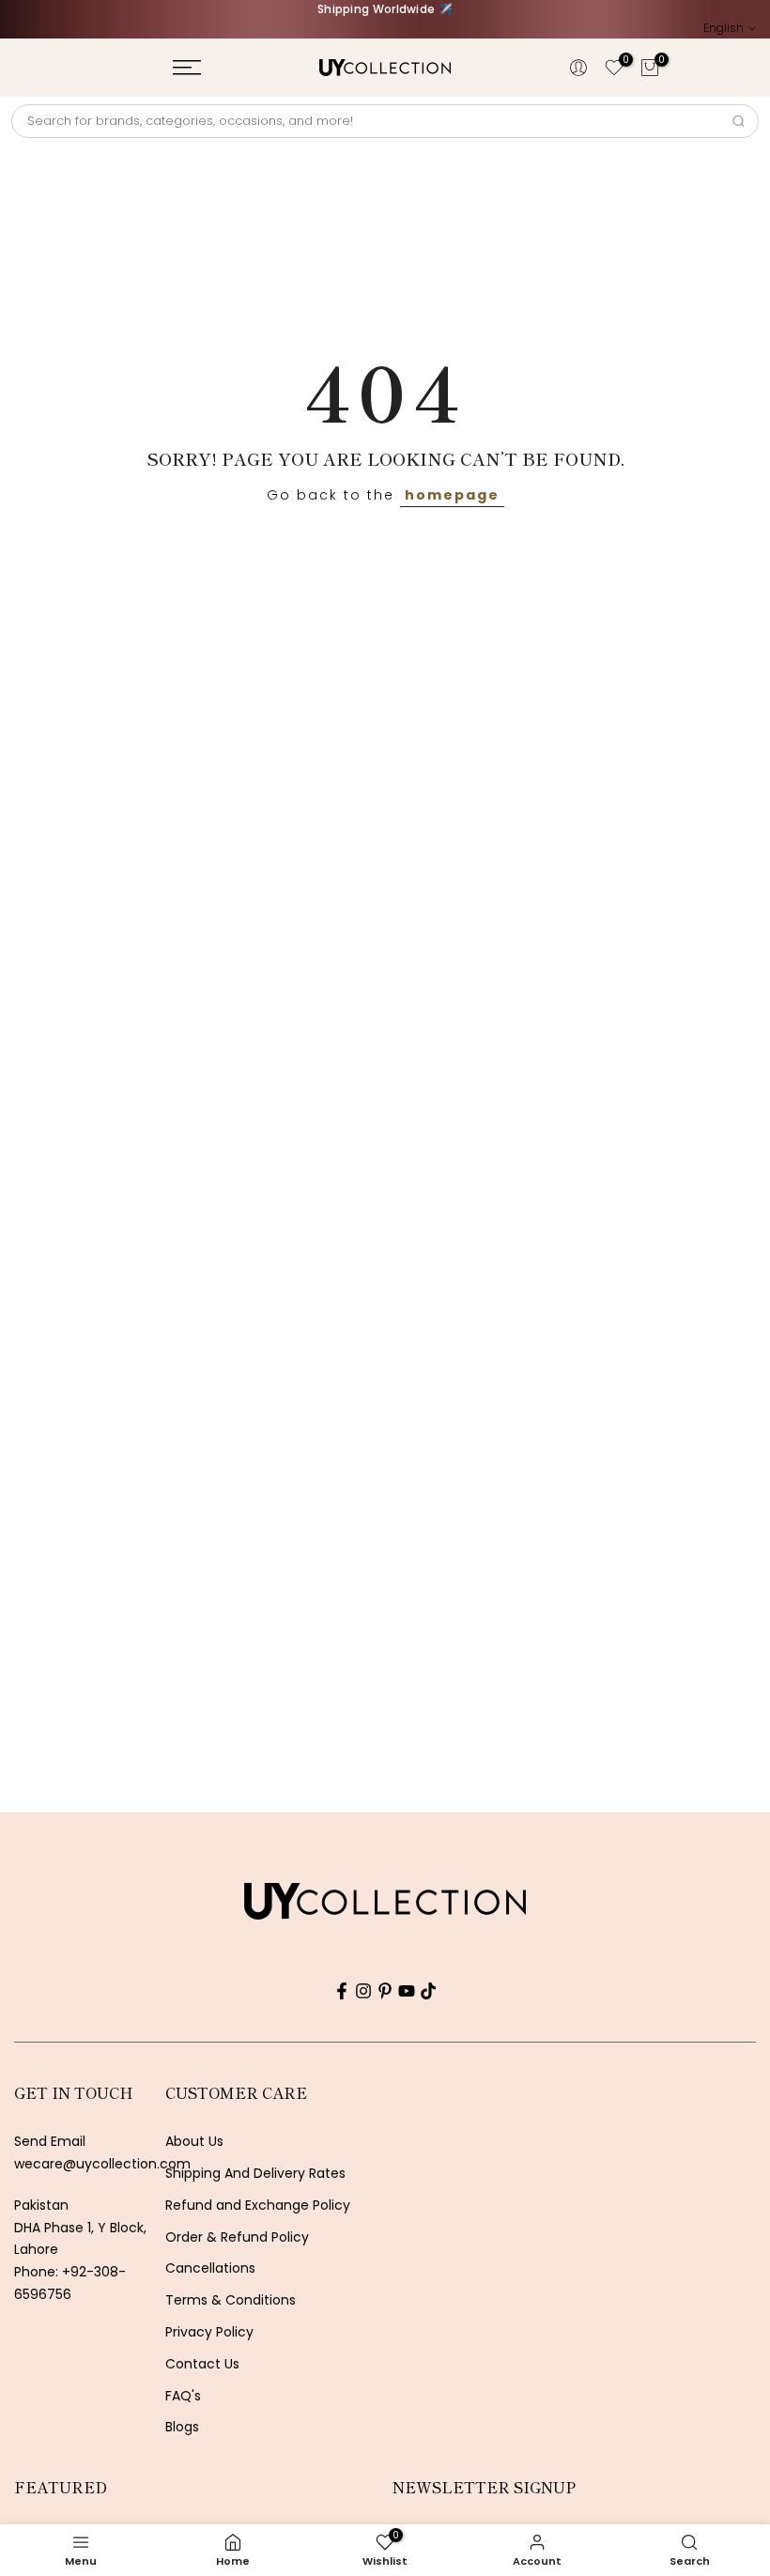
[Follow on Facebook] (342, 1991)
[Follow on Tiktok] (428, 1991)
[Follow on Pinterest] (385, 1991)
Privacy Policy (209, 2332)
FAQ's (183, 2396)
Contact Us (202, 2364)
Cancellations (210, 2268)
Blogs (182, 2427)
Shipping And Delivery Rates (255, 2174)
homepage (452, 495)
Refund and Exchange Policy (258, 2206)
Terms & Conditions (231, 2300)
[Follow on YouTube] (407, 1991)
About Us (194, 2142)
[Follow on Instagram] (363, 1991)
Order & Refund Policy (237, 2237)
